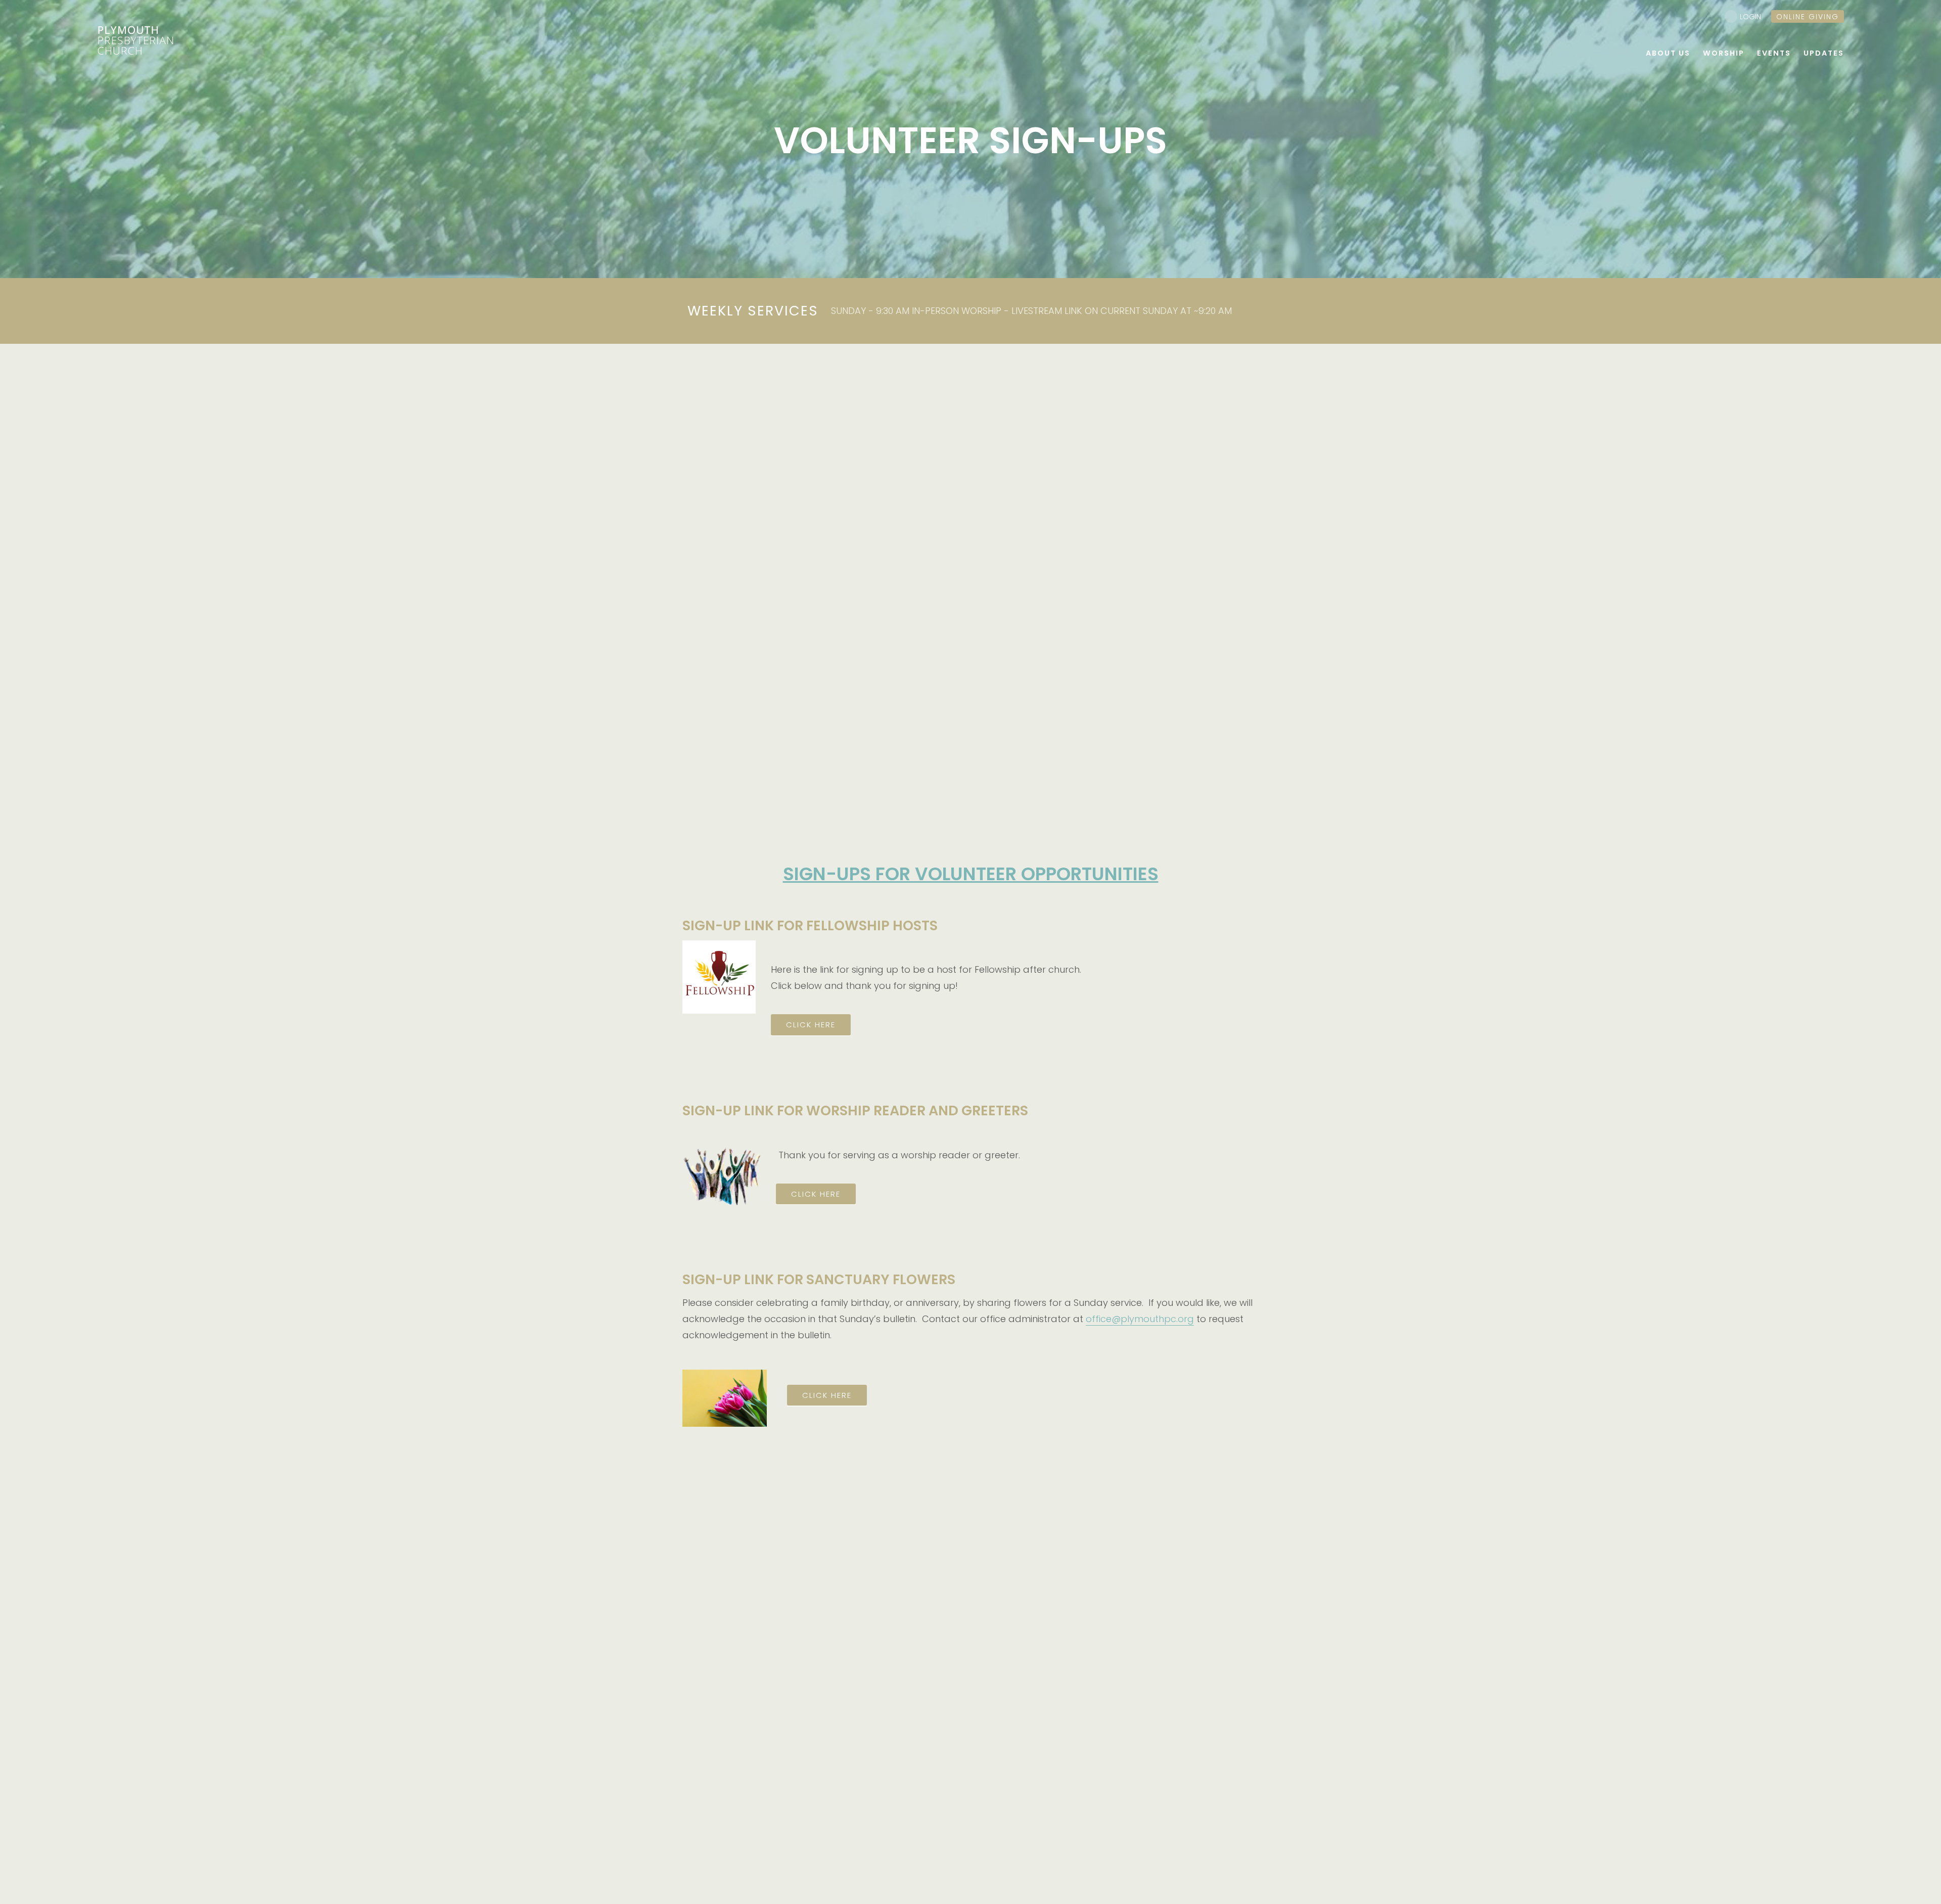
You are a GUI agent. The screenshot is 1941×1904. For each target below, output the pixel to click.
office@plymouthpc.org (1140, 1319)
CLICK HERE (811, 1025)
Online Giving (1808, 17)
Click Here (827, 1395)
